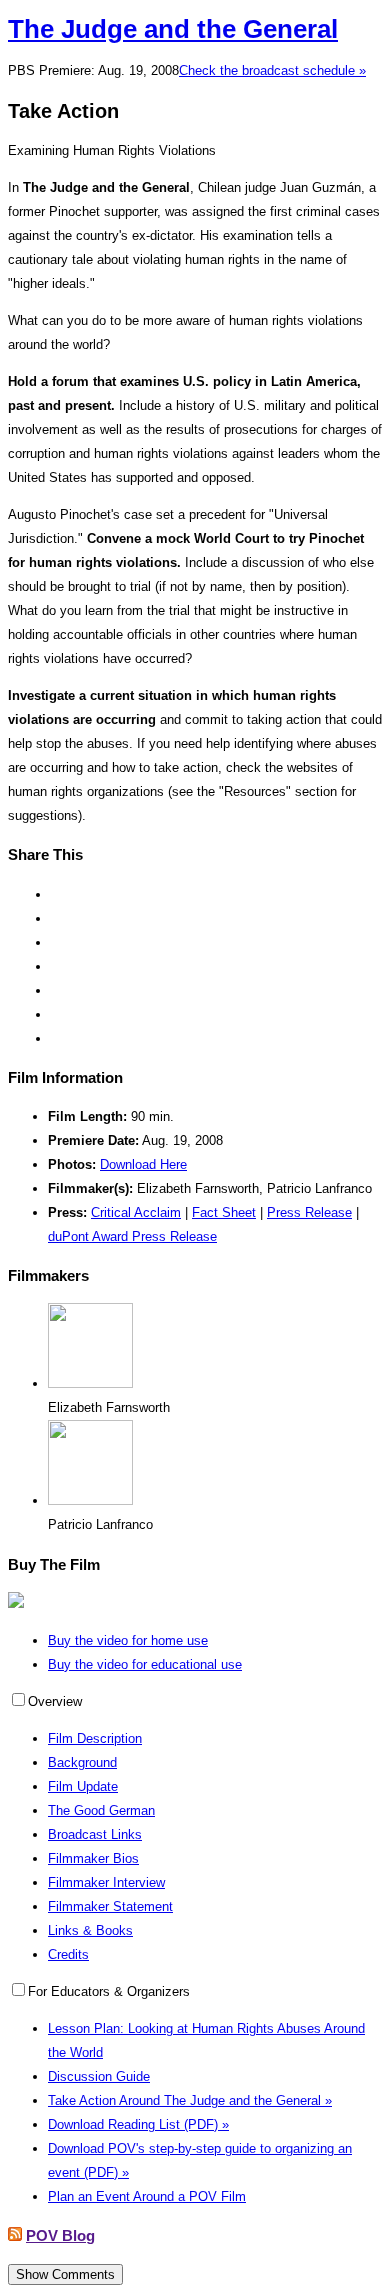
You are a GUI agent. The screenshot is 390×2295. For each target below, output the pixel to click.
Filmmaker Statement (110, 1906)
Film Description (95, 1738)
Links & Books (90, 1930)
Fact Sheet (224, 1212)
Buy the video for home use (128, 1640)
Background (82, 1762)
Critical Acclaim (136, 1212)
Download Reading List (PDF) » (138, 2124)
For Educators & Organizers (109, 1991)
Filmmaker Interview (106, 1882)
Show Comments (65, 2274)
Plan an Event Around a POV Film (147, 2196)
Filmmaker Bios (93, 1858)
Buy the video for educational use (145, 1664)
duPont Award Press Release (132, 1236)
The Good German (101, 1810)
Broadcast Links (95, 1834)
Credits (68, 1954)
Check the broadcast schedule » (272, 70)
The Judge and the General (173, 29)
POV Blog (60, 2235)
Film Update (83, 1786)
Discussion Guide (99, 2076)
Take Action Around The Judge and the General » (190, 2100)
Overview (55, 1701)
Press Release (309, 1212)
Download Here (143, 1164)
